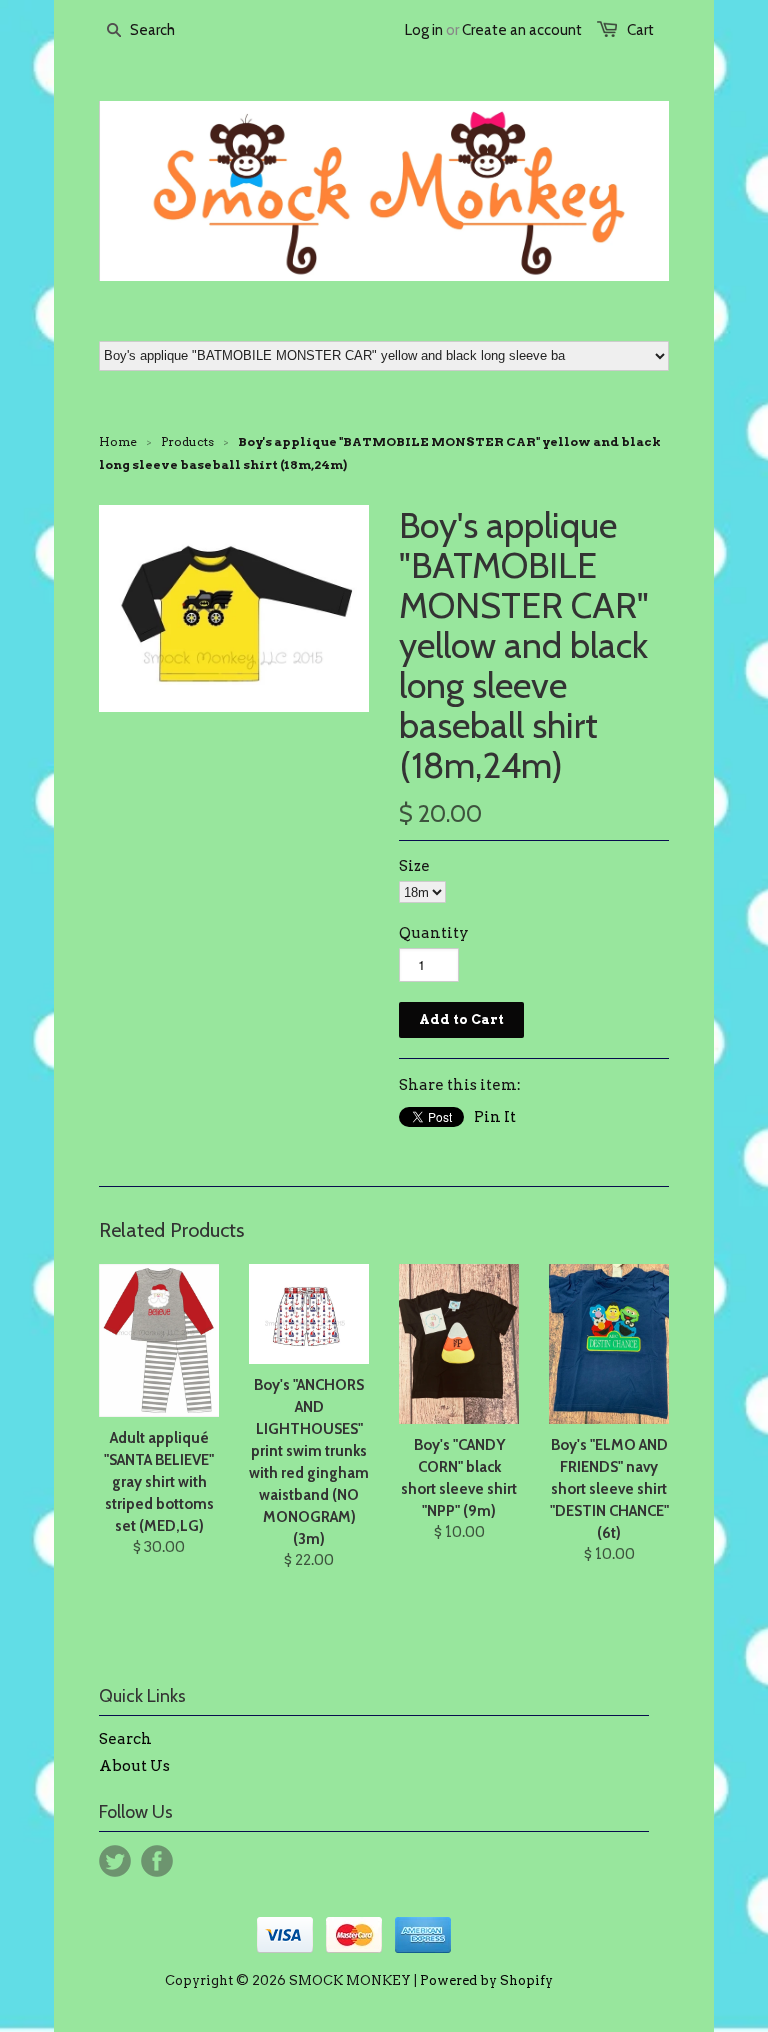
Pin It (495, 1117)
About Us (134, 1766)
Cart (640, 30)
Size (414, 866)
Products (187, 441)
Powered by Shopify (486, 1980)
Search (125, 1739)
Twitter (115, 1861)
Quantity (434, 933)
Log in (424, 30)
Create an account (522, 30)
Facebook (157, 1861)
